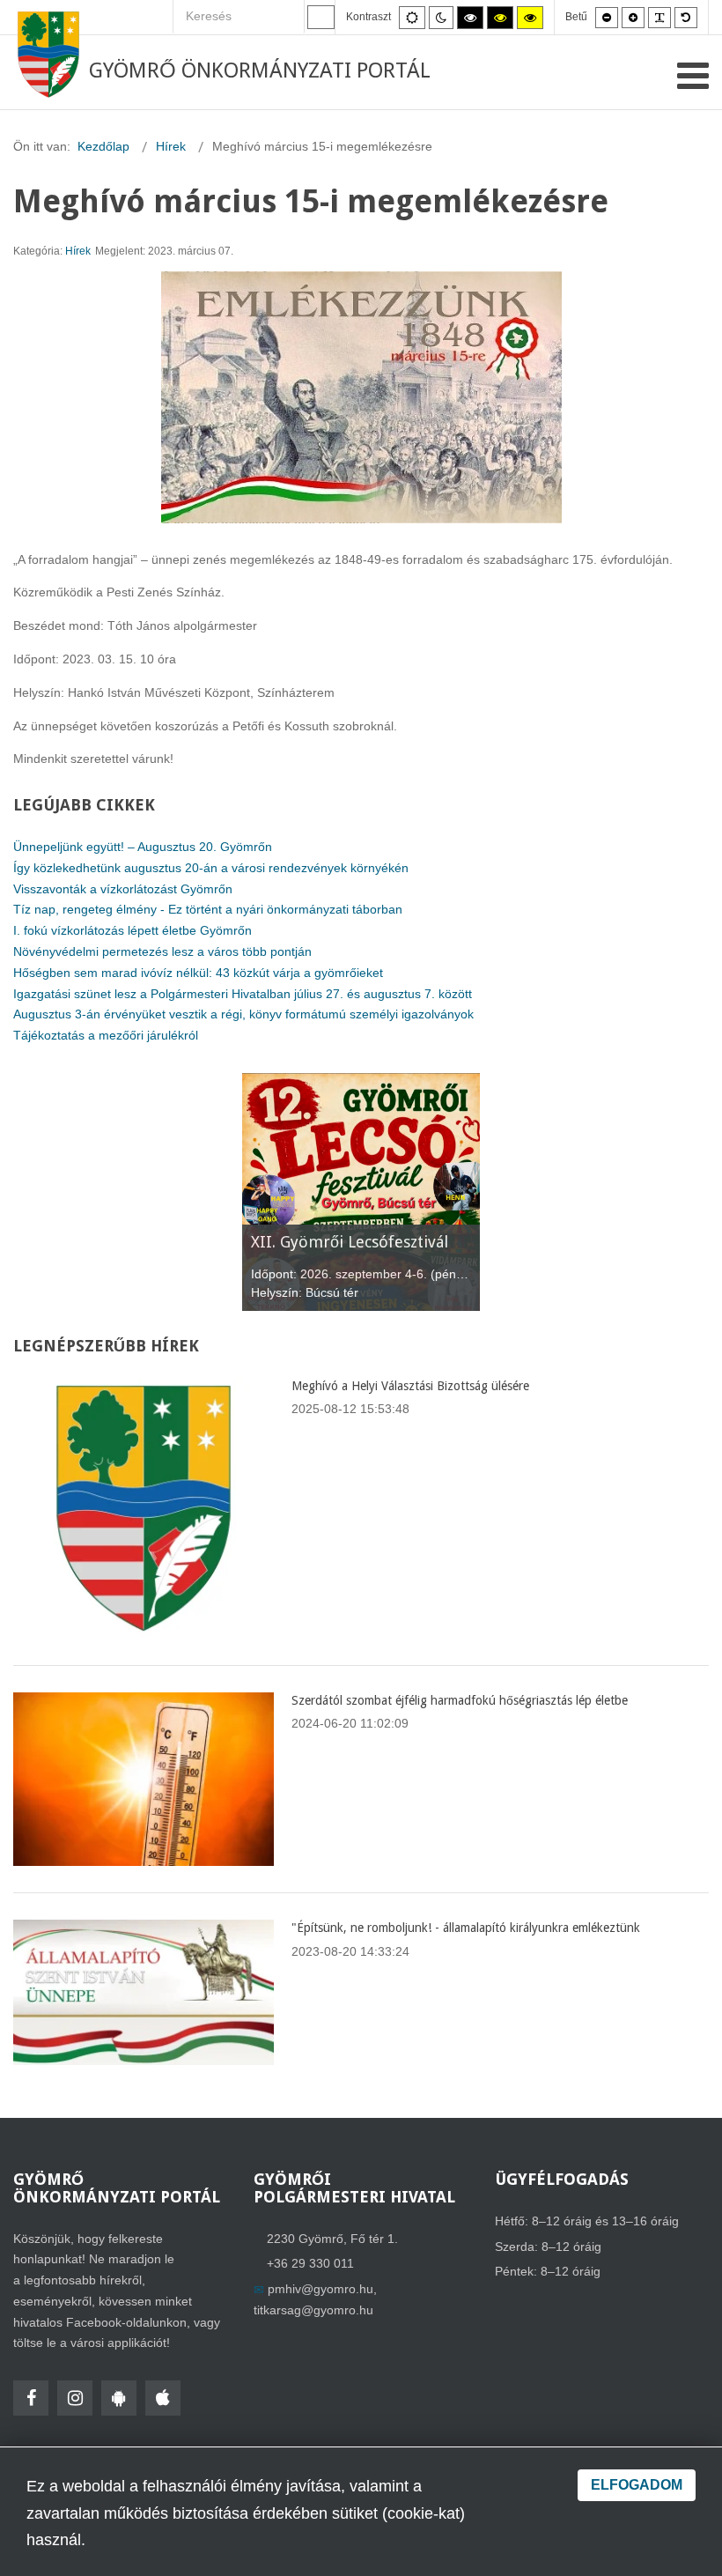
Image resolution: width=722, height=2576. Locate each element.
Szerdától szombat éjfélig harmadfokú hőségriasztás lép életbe (460, 1700)
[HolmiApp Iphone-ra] (163, 2398)
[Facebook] (31, 2398)
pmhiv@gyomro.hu (320, 2289)
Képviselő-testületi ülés (335, 1242)
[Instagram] (75, 2398)
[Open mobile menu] (693, 76)
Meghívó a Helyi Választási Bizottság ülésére (410, 1386)
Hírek (78, 251)
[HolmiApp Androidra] (119, 2398)
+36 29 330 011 (310, 2263)
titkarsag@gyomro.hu (313, 2310)
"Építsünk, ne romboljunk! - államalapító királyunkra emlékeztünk (466, 1928)
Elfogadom (637, 2485)
